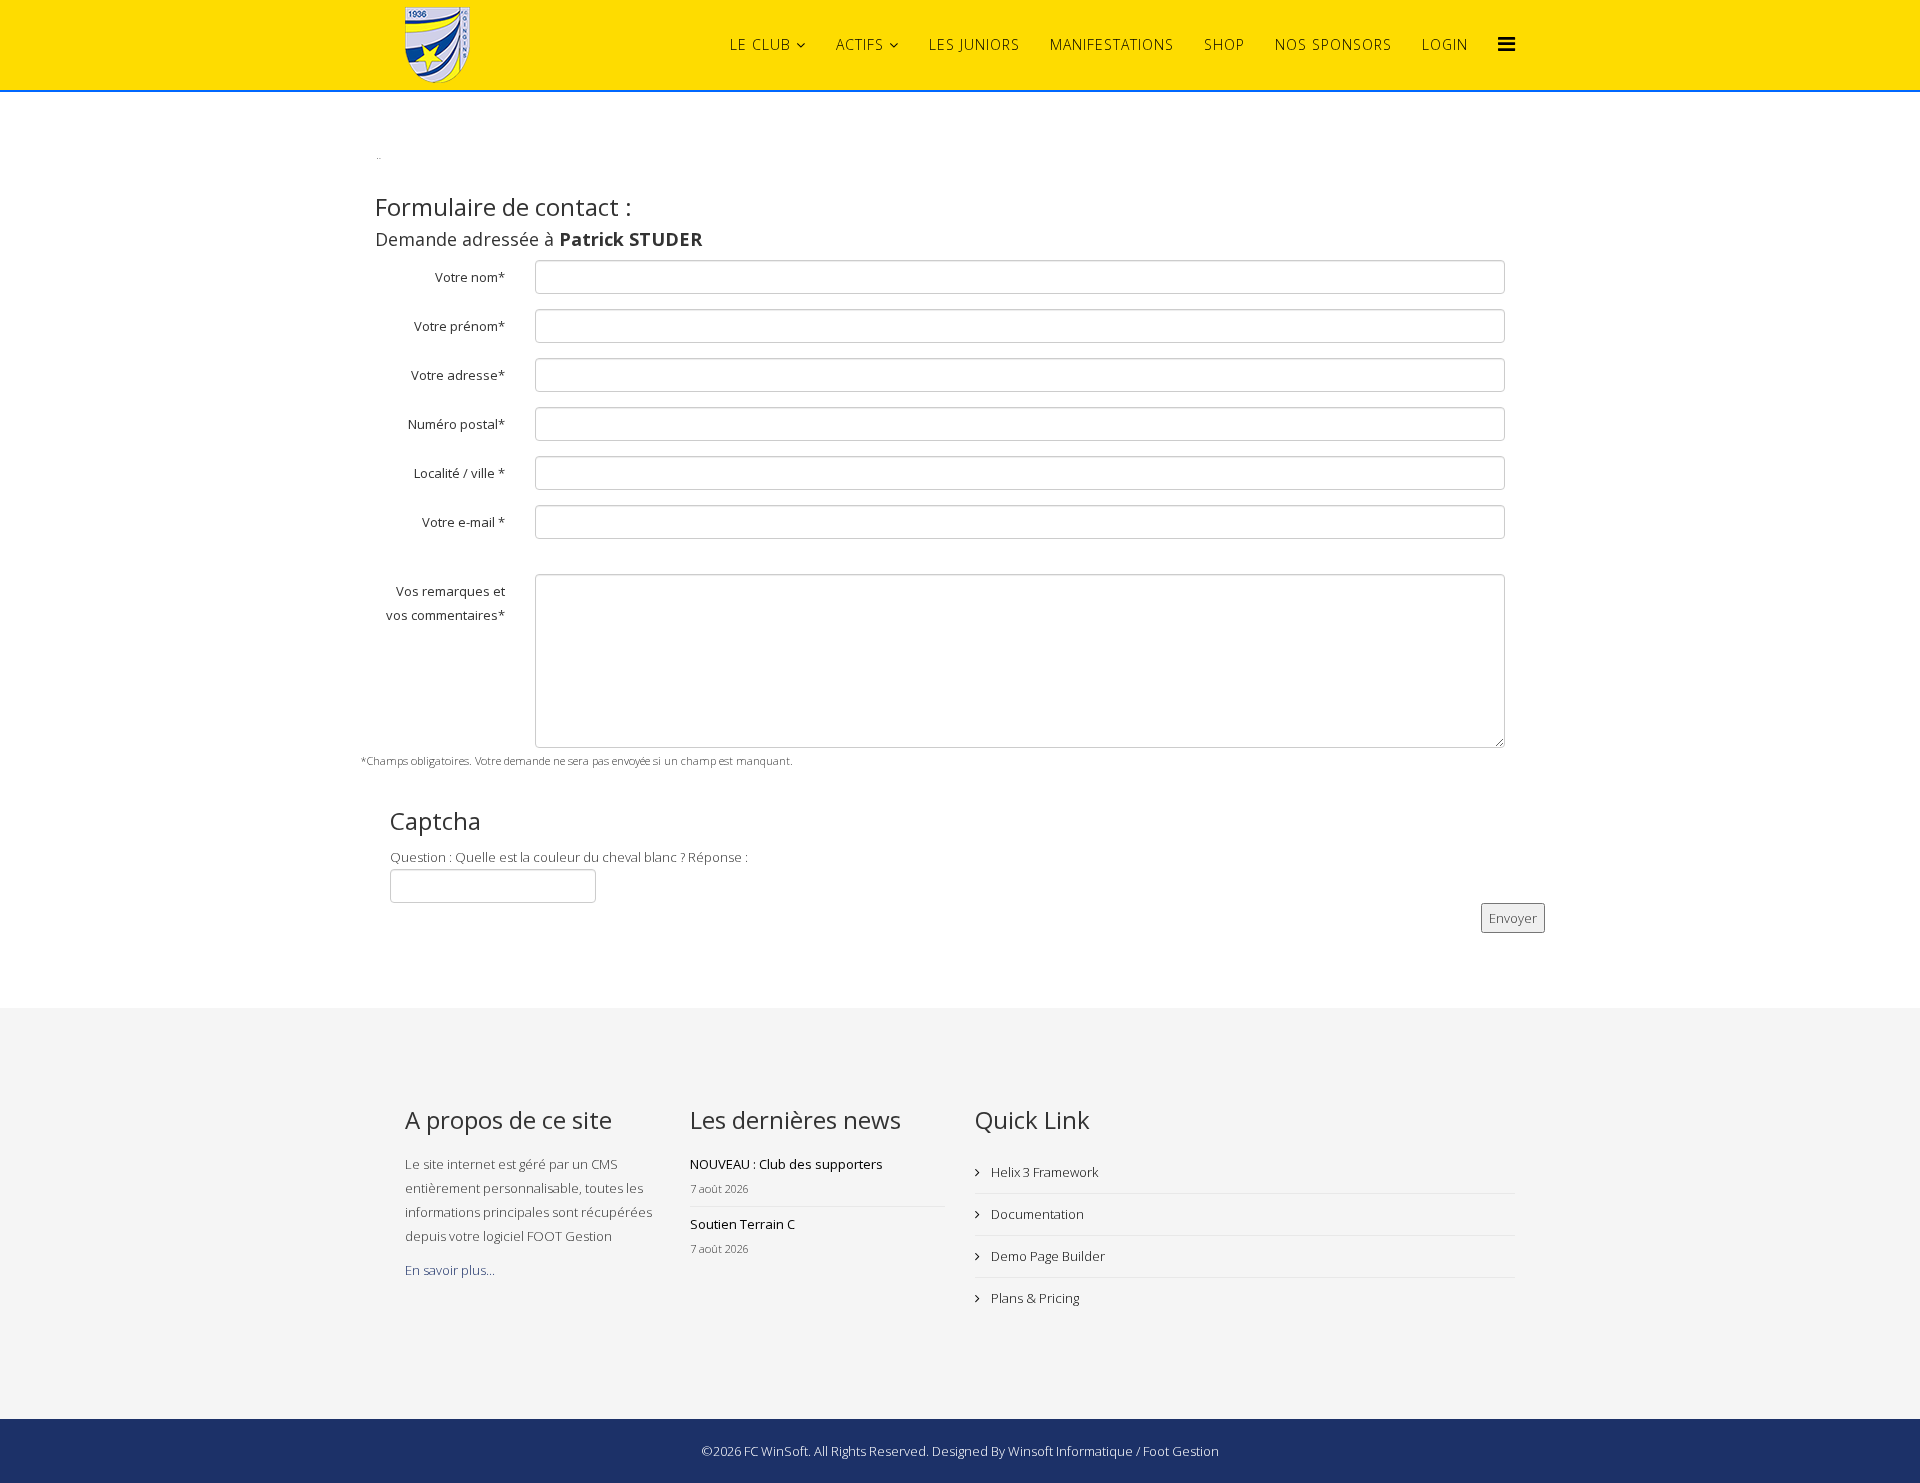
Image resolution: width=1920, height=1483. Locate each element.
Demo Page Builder (1046, 1256)
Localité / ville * (459, 473)
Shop (1224, 44)
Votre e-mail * (463, 522)
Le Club (760, 44)
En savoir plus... (450, 1270)
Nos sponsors (1333, 44)
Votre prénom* (459, 326)
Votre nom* (470, 277)
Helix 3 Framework (1043, 1172)
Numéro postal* (456, 424)
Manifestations (1112, 44)
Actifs (860, 44)
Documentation (1036, 1214)
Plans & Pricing (1033, 1298)
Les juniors (974, 44)
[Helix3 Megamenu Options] (1506, 43)
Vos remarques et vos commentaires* (445, 603)
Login (1445, 44)
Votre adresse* (458, 375)
